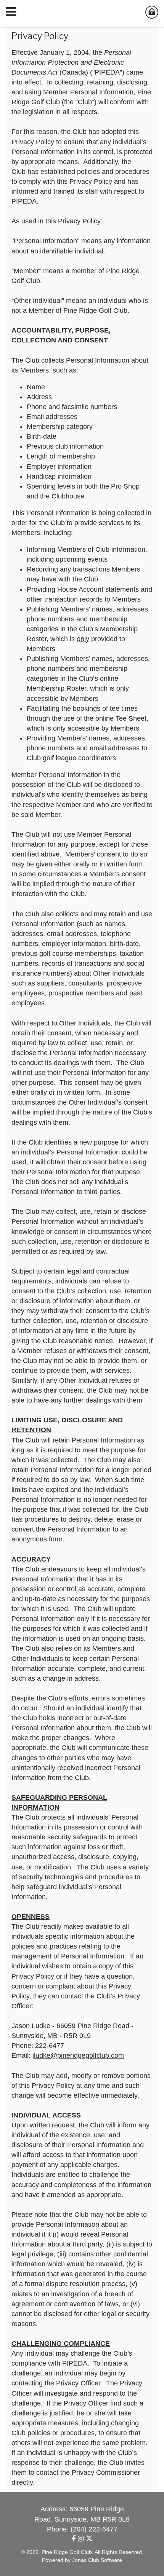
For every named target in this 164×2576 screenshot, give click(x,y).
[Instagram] (82, 2539)
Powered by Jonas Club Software (82, 2560)
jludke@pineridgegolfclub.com (78, 2055)
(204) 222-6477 (94, 2529)
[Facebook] (75, 2539)
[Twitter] (89, 2539)
